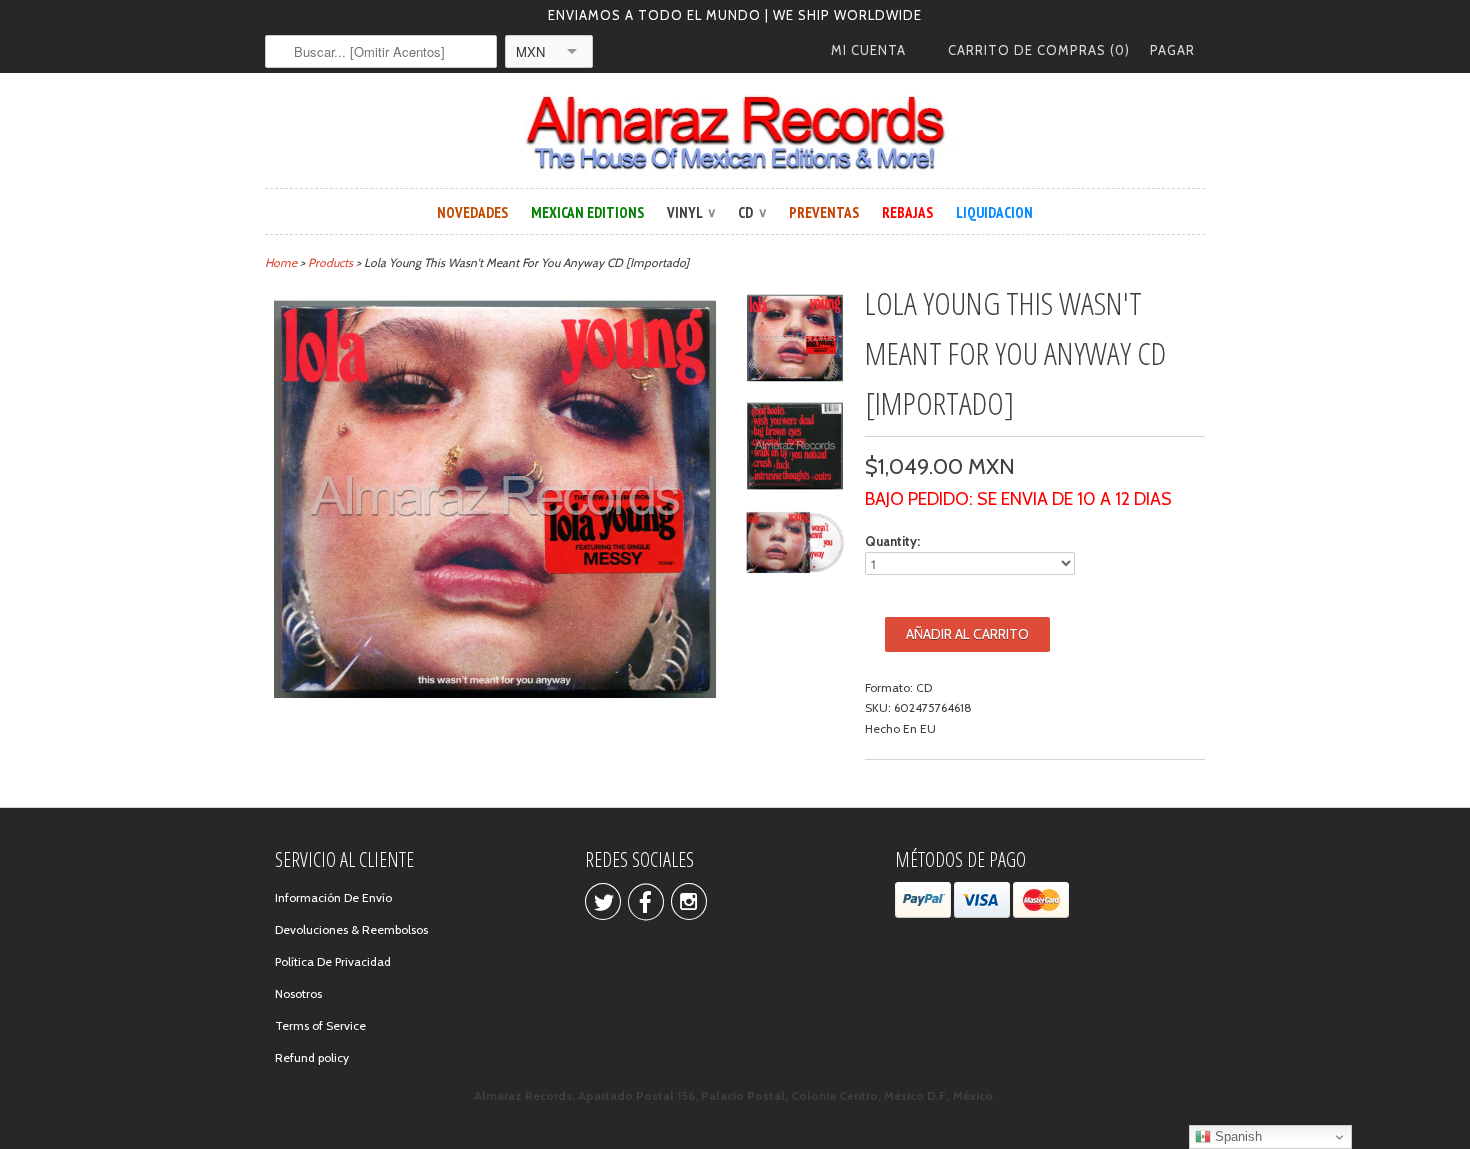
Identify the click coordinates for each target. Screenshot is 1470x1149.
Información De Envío (333, 897)
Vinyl (691, 212)
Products (330, 262)
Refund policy (312, 1057)
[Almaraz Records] (735, 133)
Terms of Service (320, 1025)
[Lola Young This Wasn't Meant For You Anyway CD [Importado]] (795, 341)
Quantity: (892, 541)
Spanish (1236, 1136)
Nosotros (298, 993)
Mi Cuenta (868, 50)
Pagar (1172, 50)
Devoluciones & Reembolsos (351, 929)
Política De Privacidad (333, 961)
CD (752, 212)
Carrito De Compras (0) (1039, 50)
